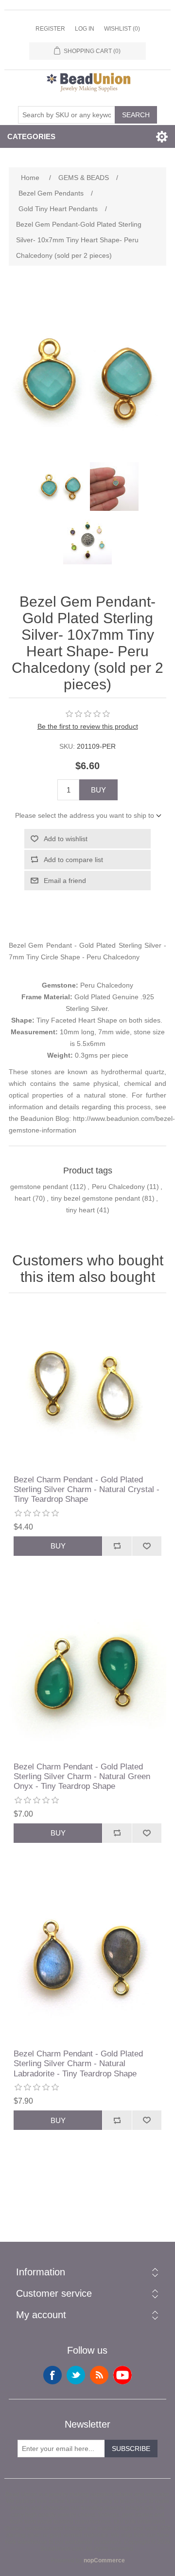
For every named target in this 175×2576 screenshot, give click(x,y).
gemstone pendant (39, 1187)
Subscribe (131, 2449)
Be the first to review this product (88, 726)
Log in (85, 29)
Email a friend (65, 881)
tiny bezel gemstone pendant (96, 1198)
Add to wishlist (66, 839)
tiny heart (80, 1210)
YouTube (122, 2375)
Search (136, 115)
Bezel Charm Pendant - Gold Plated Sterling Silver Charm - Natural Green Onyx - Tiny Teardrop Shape (82, 1777)
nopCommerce (104, 2560)
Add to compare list (73, 860)
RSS (99, 2375)
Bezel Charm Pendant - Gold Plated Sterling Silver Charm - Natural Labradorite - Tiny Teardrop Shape (78, 2064)
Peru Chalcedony (118, 1187)
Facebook (52, 2375)
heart (23, 1198)
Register (50, 29)
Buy (98, 790)
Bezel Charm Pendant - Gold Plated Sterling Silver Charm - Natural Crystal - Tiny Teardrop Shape (87, 1490)
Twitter (76, 2375)
